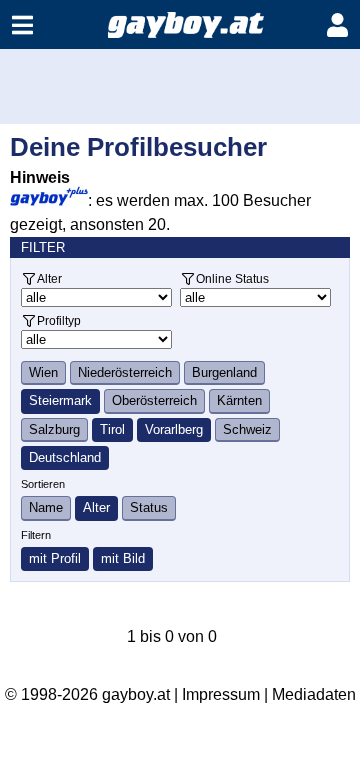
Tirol (112, 429)
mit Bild (123, 558)
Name (46, 507)
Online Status (232, 278)
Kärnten (239, 400)
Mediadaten (314, 694)
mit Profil (55, 558)
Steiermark (60, 400)
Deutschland (65, 457)
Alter (49, 278)
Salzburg (54, 429)
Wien (43, 372)
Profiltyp (59, 320)
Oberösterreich (154, 400)
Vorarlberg (174, 429)
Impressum (221, 694)
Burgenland (224, 372)
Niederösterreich (125, 372)
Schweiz (247, 429)
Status (149, 507)
